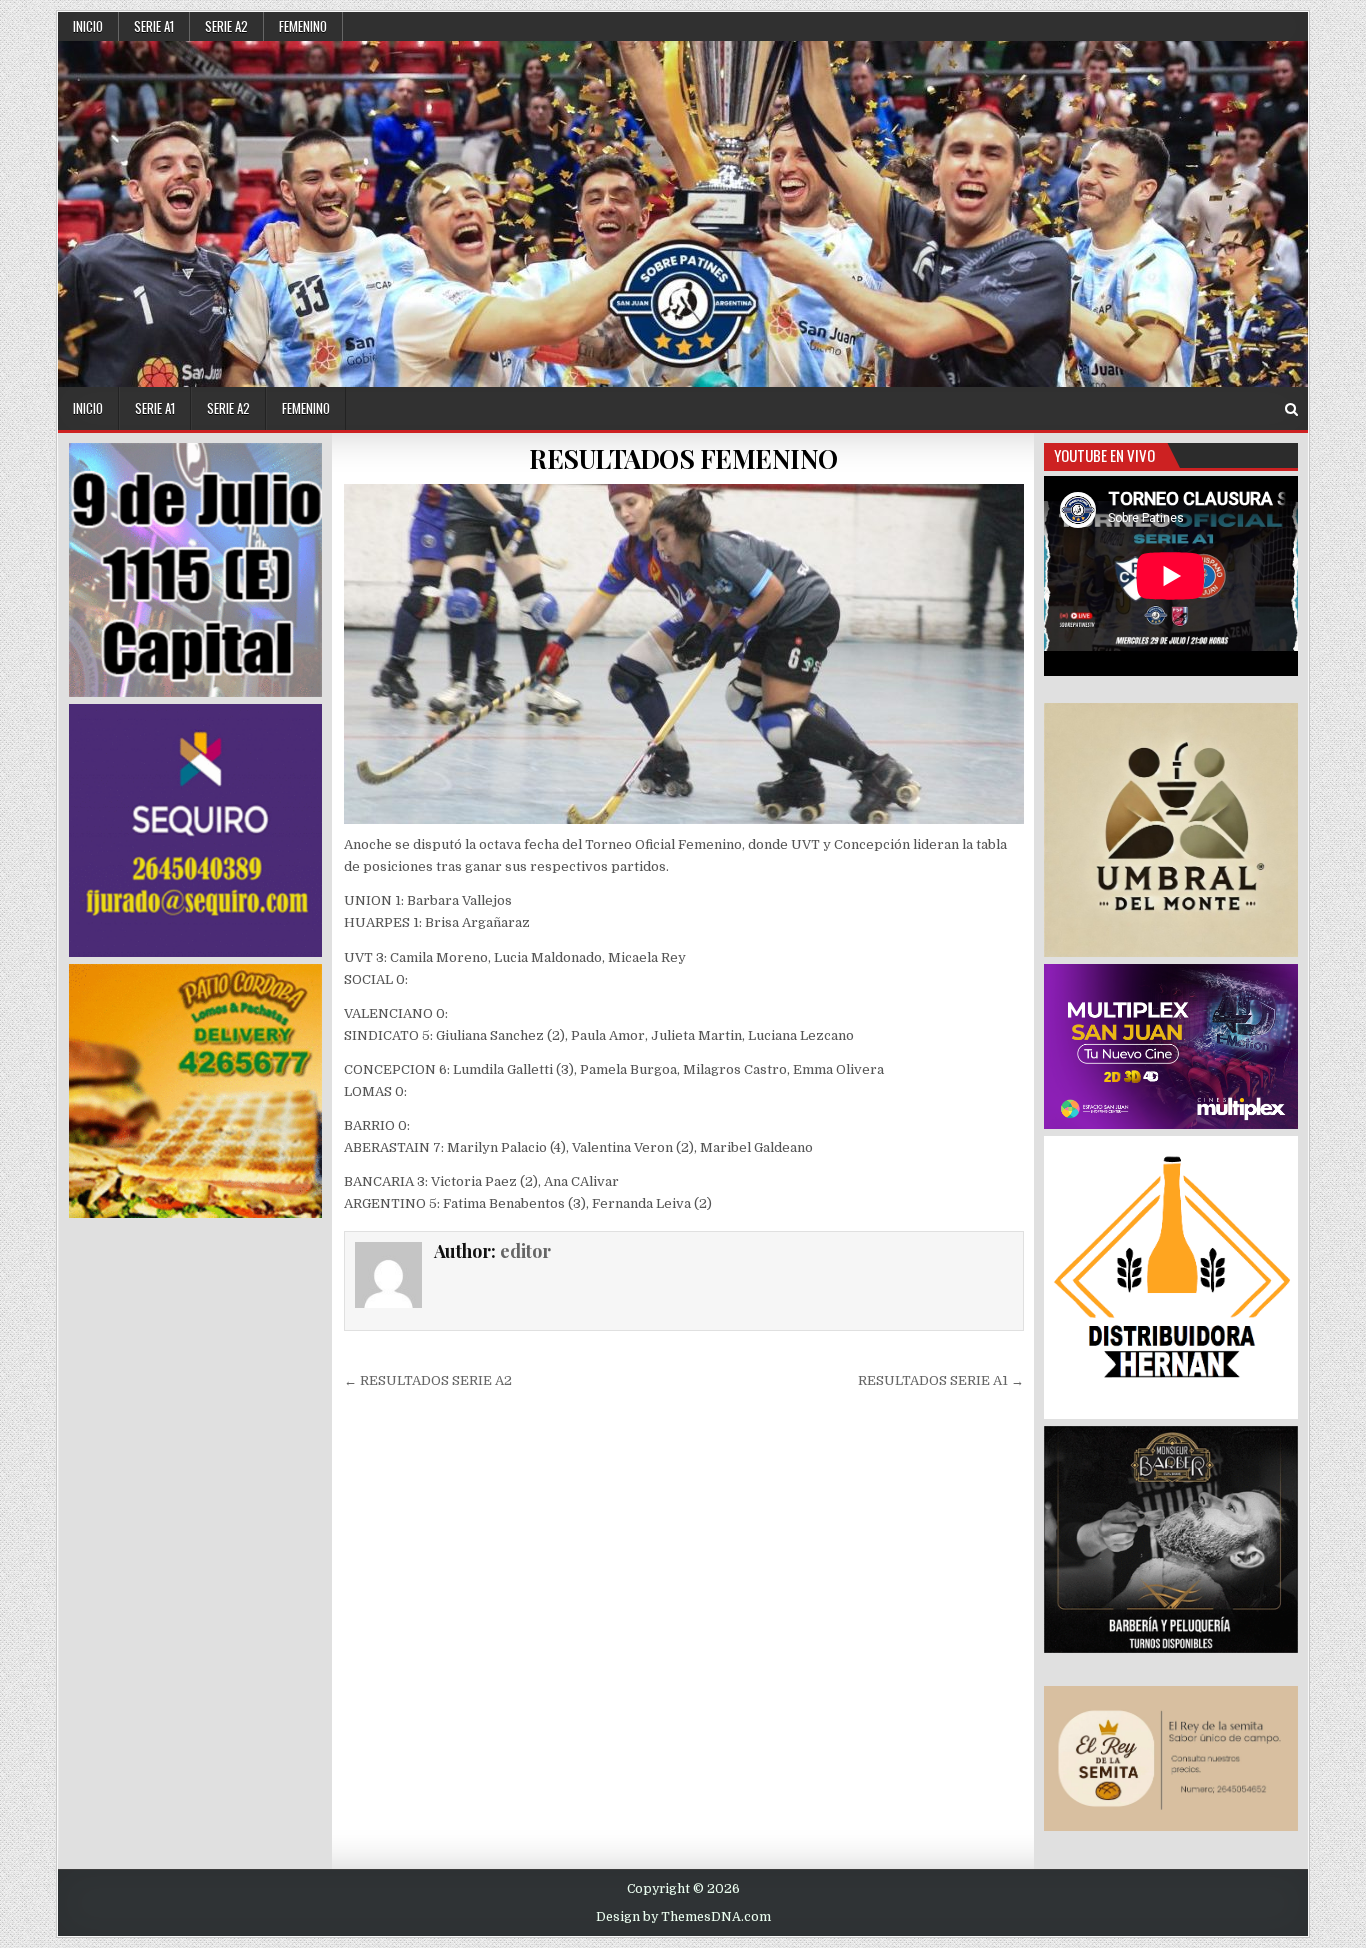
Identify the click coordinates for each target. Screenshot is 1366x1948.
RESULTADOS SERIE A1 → (941, 1380)
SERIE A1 (154, 26)
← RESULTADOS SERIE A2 (428, 1380)
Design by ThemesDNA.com (683, 1917)
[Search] (1291, 409)
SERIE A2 (226, 26)
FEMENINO (303, 26)
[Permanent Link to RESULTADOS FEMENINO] (684, 654)
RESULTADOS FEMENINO (683, 458)
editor (525, 1251)
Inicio (88, 26)
